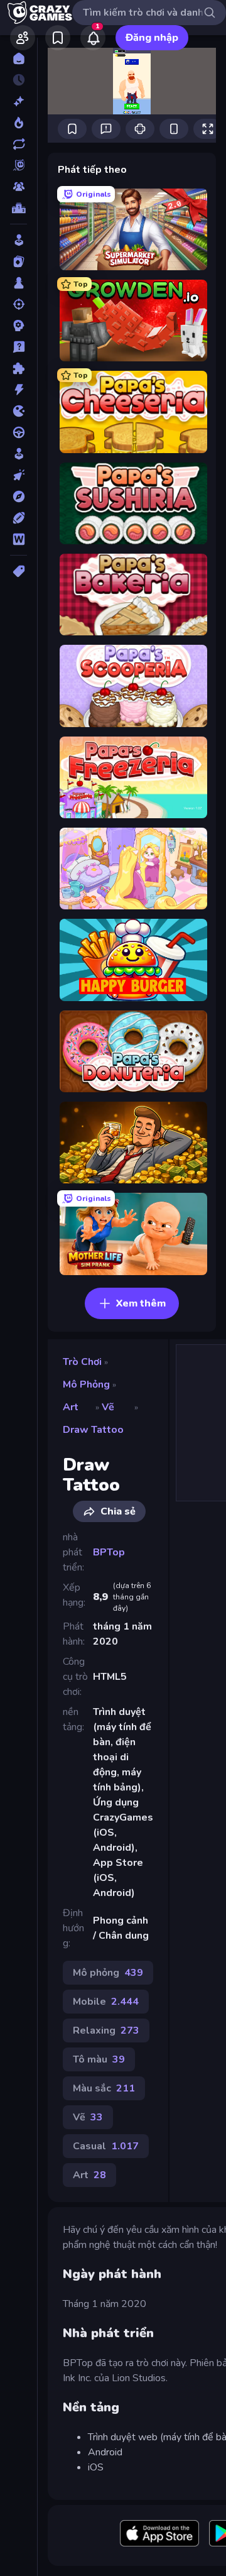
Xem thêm (141, 1303)
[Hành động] (19, 390)
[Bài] (19, 261)
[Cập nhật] (19, 144)
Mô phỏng (86, 1384)
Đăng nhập (152, 38)
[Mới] (19, 101)
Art (71, 1407)
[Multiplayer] (19, 187)
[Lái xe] (19, 432)
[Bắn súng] (19, 304)
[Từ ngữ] (19, 539)
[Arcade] (19, 240)
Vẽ (108, 1407)
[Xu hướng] (19, 123)
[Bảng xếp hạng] (19, 208)
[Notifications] (93, 38)
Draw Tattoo (93, 1430)
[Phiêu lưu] (19, 496)
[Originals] (19, 165)
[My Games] (58, 38)
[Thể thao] (19, 518)
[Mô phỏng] (19, 454)
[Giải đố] (19, 368)
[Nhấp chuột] (19, 475)
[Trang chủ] (19, 58)
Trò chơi (82, 1362)
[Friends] (23, 38)
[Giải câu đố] (19, 347)
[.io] (19, 411)
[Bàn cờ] (19, 283)
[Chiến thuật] (19, 326)
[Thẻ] (19, 571)
